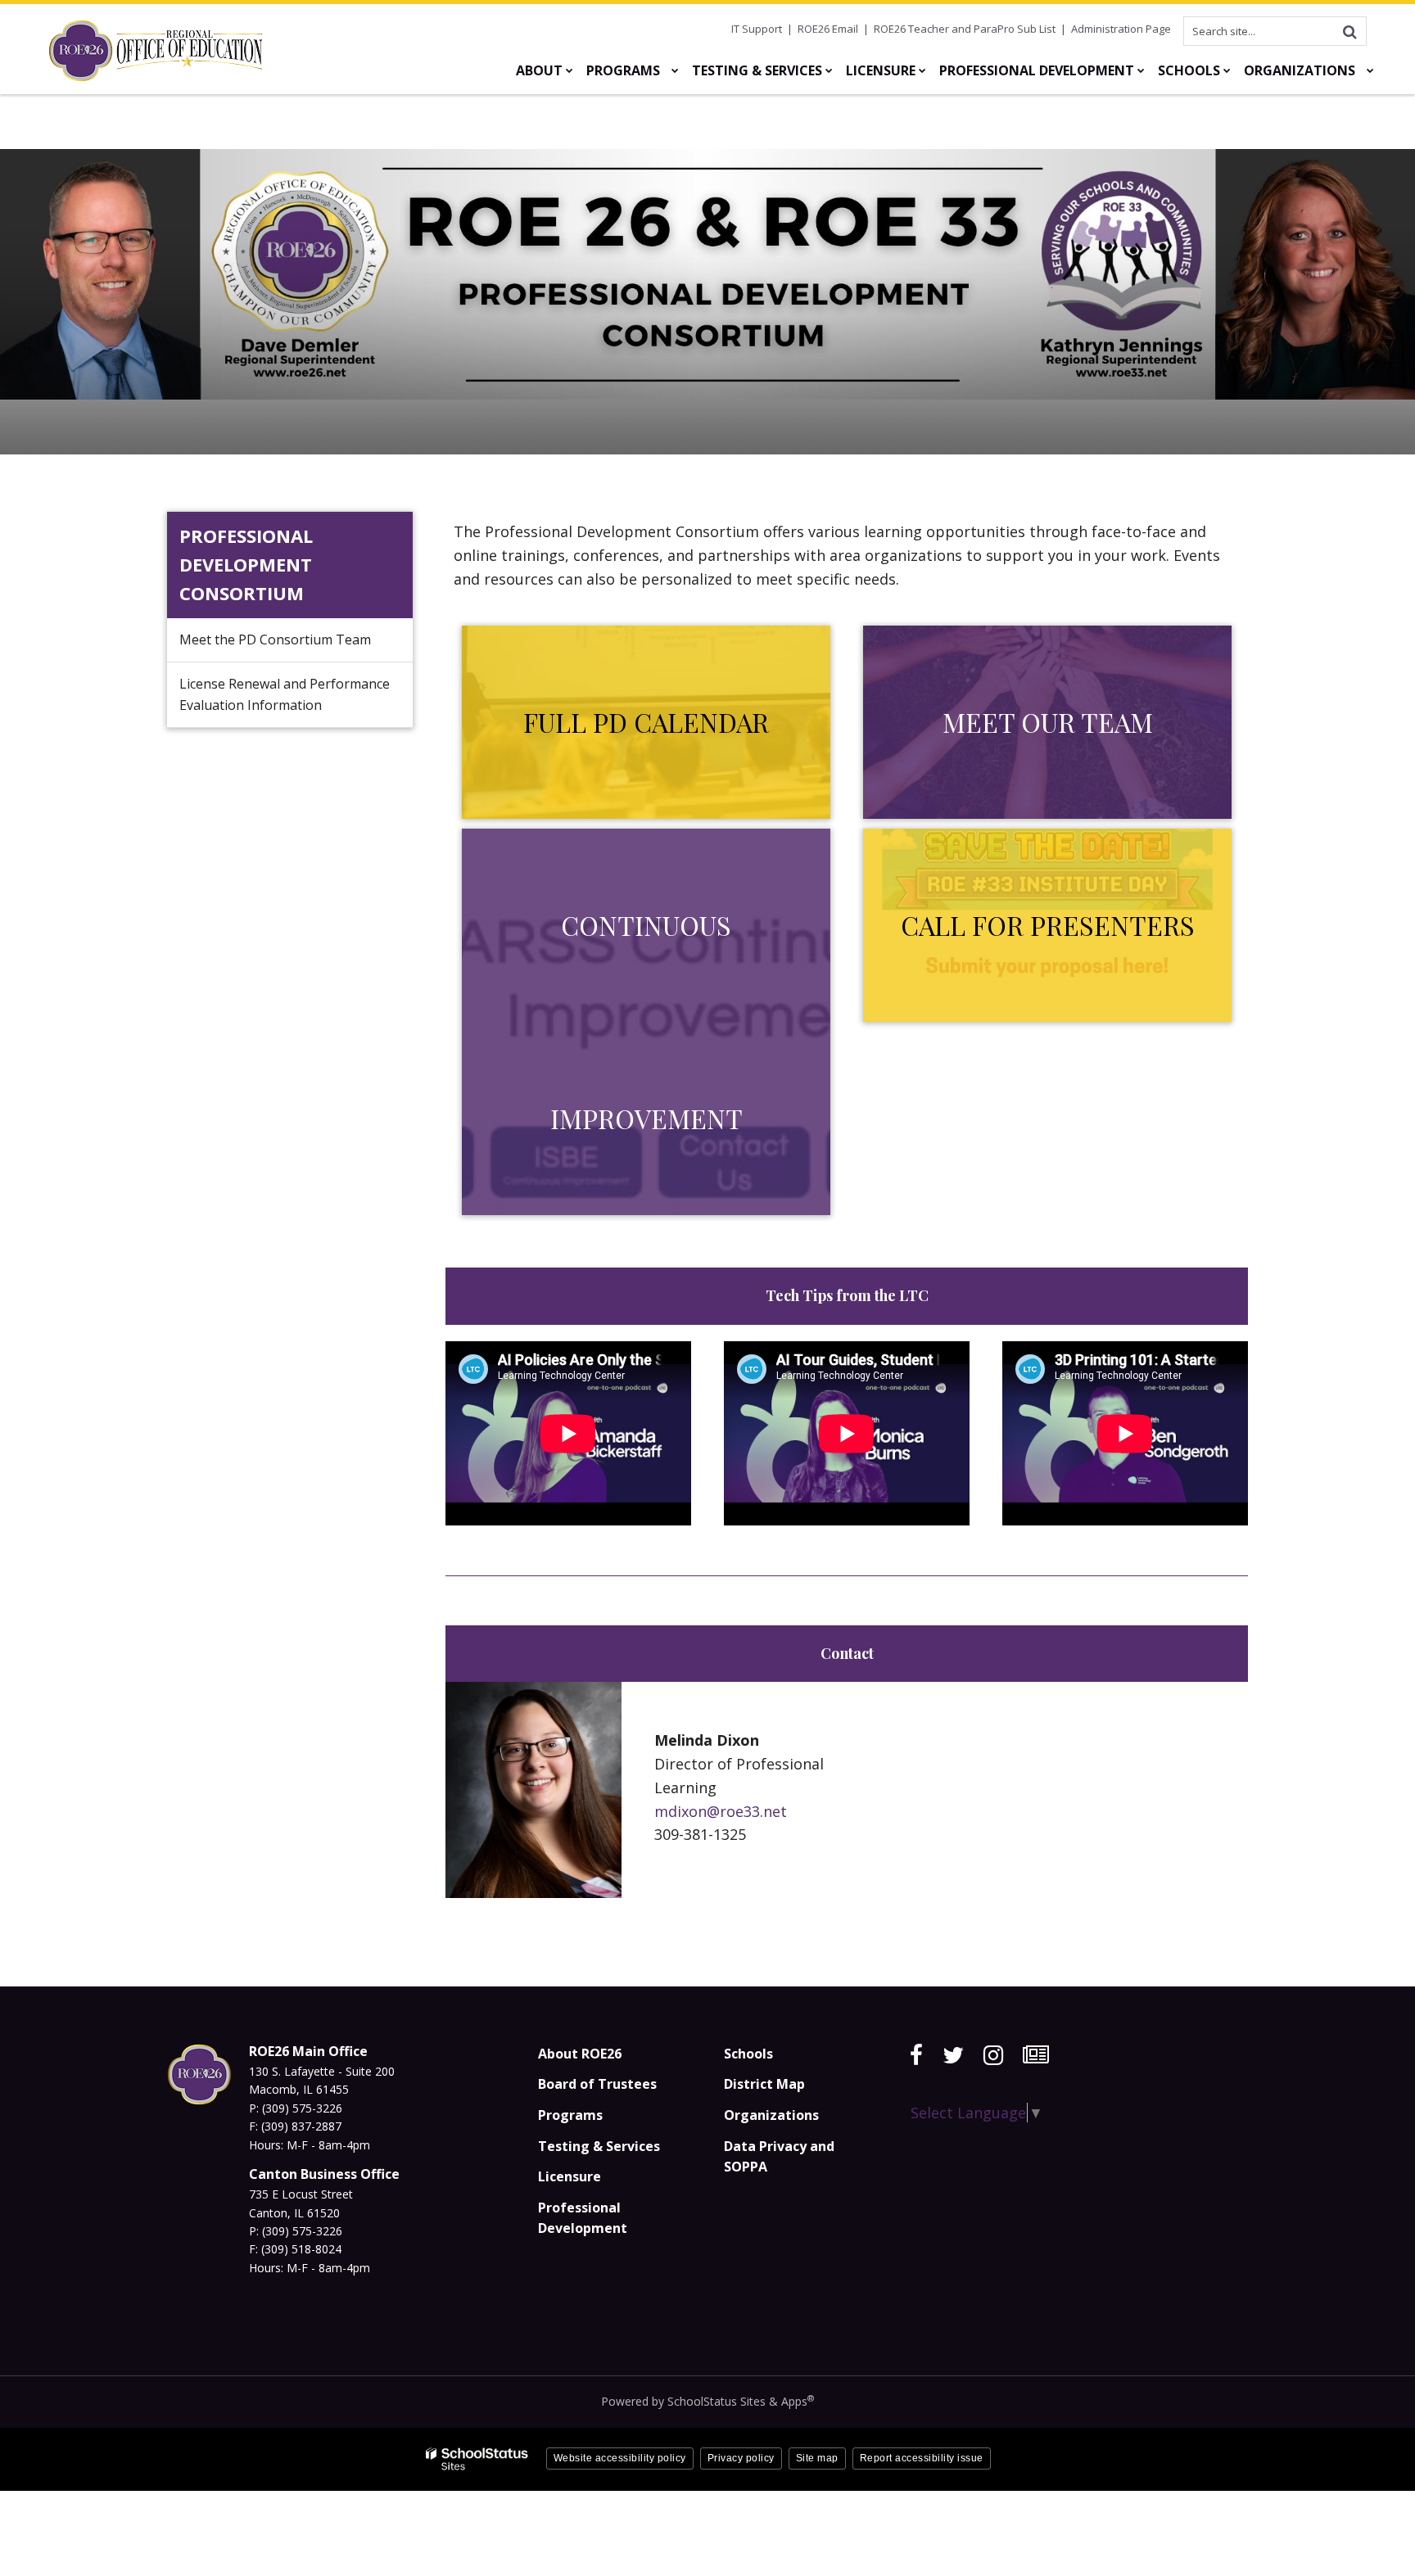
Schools (748, 2054)
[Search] (1349, 31)
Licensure (570, 2176)
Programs (570, 2115)
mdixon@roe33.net (721, 1811)
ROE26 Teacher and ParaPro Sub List (965, 29)
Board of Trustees (597, 2084)
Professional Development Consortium (246, 564)
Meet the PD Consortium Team (275, 639)
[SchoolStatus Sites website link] (477, 2459)
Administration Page (1121, 29)
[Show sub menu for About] (570, 70)
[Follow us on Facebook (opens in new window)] (916, 2055)
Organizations (771, 2115)
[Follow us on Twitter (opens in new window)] (953, 2055)
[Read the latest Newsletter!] (1036, 2055)
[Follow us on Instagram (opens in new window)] (993, 2055)
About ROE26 (580, 2054)
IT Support (757, 29)
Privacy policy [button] (741, 2458)
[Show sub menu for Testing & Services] (829, 70)
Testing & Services (599, 2146)
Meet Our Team (1048, 722)
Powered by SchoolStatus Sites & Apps (707, 2401)
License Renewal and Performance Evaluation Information (285, 694)
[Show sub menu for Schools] (1227, 70)
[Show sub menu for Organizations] (1370, 70)
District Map (764, 2084)
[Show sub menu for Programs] (675, 70)
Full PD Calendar (646, 722)
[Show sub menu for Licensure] (922, 70)
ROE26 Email (828, 29)
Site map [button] (817, 2458)
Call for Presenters (1048, 925)
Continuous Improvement (646, 1021)
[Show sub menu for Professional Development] (1141, 70)
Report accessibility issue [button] (922, 2458)
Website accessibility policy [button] (620, 2458)
